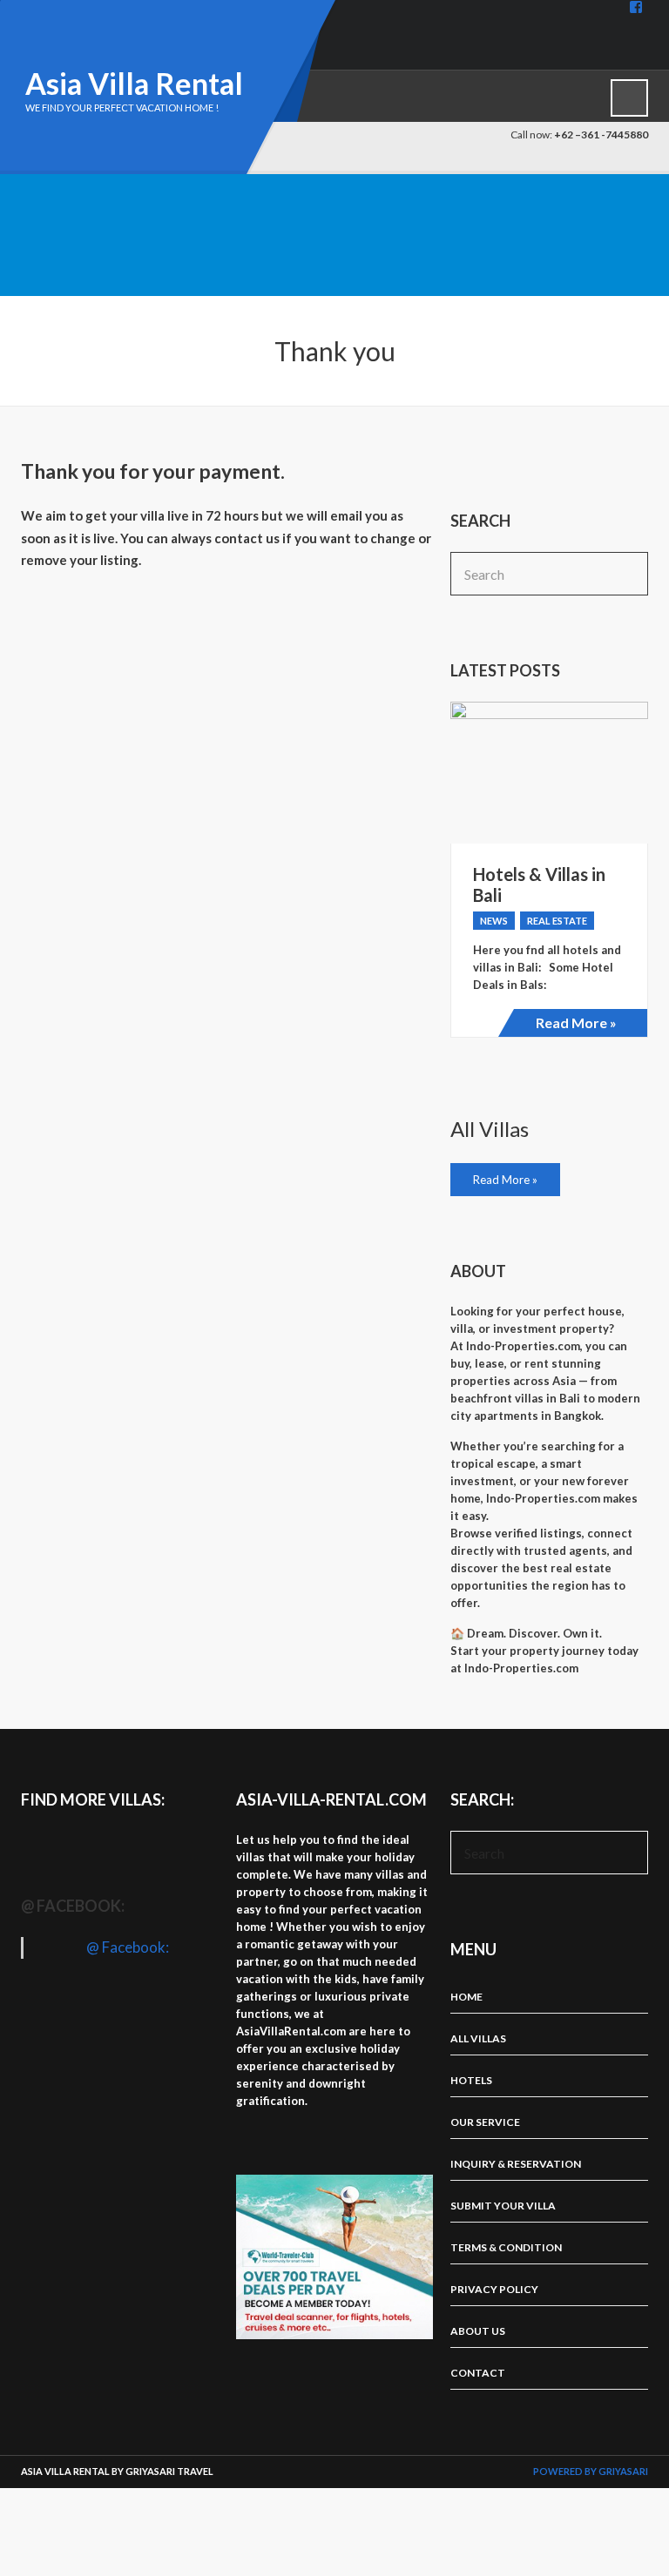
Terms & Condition (506, 2247)
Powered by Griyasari (591, 2471)
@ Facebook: (73, 1906)
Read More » (576, 1022)
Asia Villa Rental (134, 83)
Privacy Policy (494, 2289)
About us (478, 2331)
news (494, 921)
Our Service (485, 2122)
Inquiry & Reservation (516, 2164)
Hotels (471, 2080)
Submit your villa (503, 2206)
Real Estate (557, 921)
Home (466, 1997)
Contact (478, 2373)
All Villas (478, 2038)
